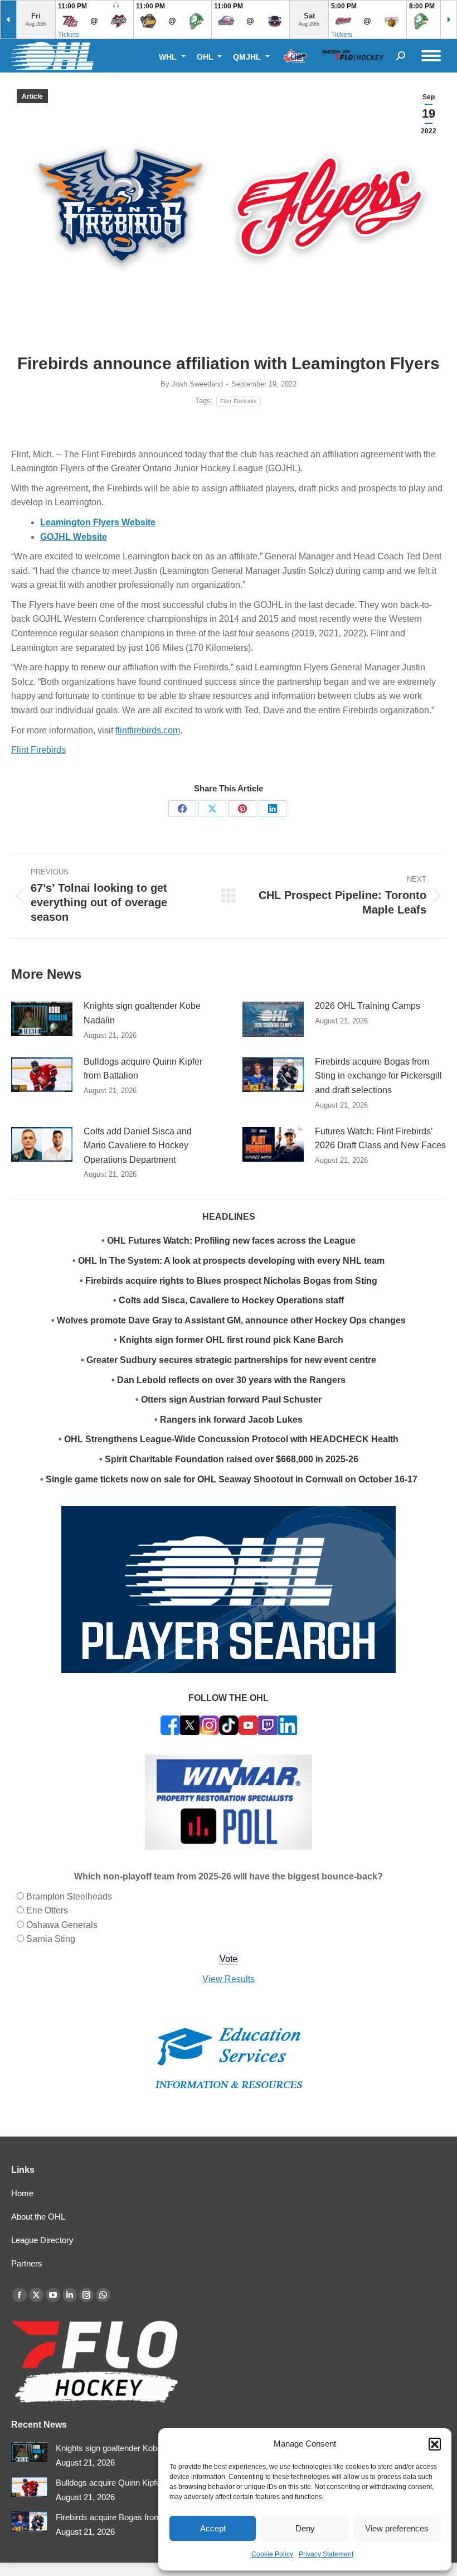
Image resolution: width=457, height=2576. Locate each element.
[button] (435, 2444)
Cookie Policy (272, 2554)
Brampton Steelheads (69, 1896)
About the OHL (38, 2217)
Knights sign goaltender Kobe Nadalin (142, 1013)
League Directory (42, 2240)
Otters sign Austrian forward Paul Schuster (231, 1400)
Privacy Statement (326, 2554)
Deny (305, 2528)
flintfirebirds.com (148, 730)
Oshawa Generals (62, 1925)
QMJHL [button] (248, 57)
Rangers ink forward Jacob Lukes (231, 1420)
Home (22, 2193)
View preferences (397, 2528)
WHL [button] (169, 57)
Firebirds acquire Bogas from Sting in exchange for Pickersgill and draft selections (378, 1076)
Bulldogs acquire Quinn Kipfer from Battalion (143, 1069)
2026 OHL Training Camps (368, 1006)
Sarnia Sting (51, 1939)
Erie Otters (47, 1910)
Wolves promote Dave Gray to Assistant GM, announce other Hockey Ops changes (231, 1320)
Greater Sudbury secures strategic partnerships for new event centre (231, 1360)
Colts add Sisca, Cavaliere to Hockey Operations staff (231, 1300)
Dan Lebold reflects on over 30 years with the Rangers (231, 1380)
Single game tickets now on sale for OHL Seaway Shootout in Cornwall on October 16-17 (232, 1479)
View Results (229, 1979)
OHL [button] (206, 57)
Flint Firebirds (239, 401)
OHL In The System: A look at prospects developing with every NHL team (231, 1261)
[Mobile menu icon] (431, 56)
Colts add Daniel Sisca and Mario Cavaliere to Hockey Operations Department (138, 1146)
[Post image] (42, 1019)
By (192, 384)
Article (32, 96)
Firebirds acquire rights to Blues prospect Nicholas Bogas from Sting (231, 1281)
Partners (27, 2263)
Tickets (69, 35)
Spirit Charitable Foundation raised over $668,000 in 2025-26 (232, 1459)
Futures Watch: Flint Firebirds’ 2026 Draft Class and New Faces (380, 1139)
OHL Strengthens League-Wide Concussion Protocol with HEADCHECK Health (231, 1439)
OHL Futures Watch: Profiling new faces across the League (231, 1241)
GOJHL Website (74, 537)
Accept (213, 2528)
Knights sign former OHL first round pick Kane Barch (231, 1340)
